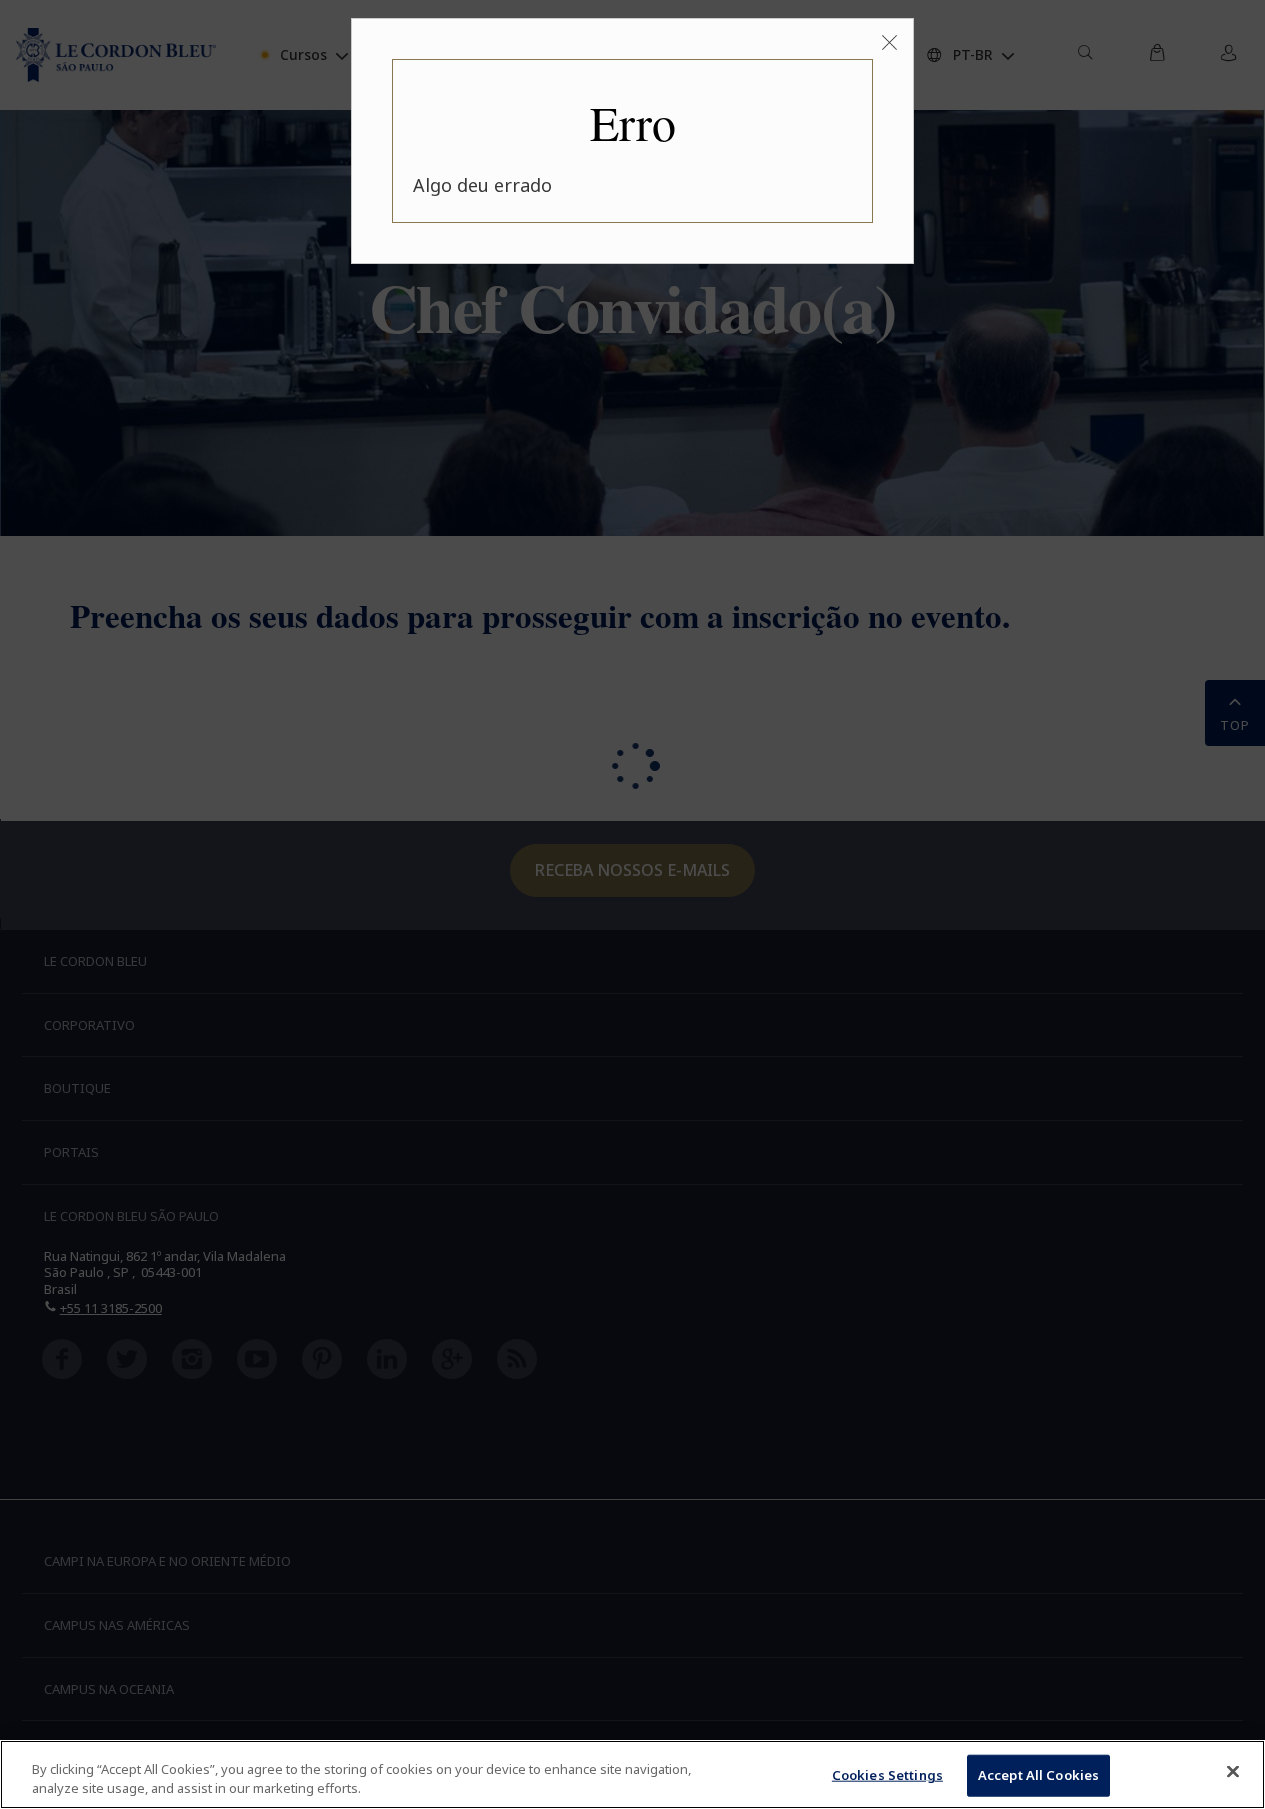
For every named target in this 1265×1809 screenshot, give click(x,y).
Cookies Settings (887, 1775)
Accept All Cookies (1038, 1775)
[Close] (1233, 1772)
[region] (632, 1774)
